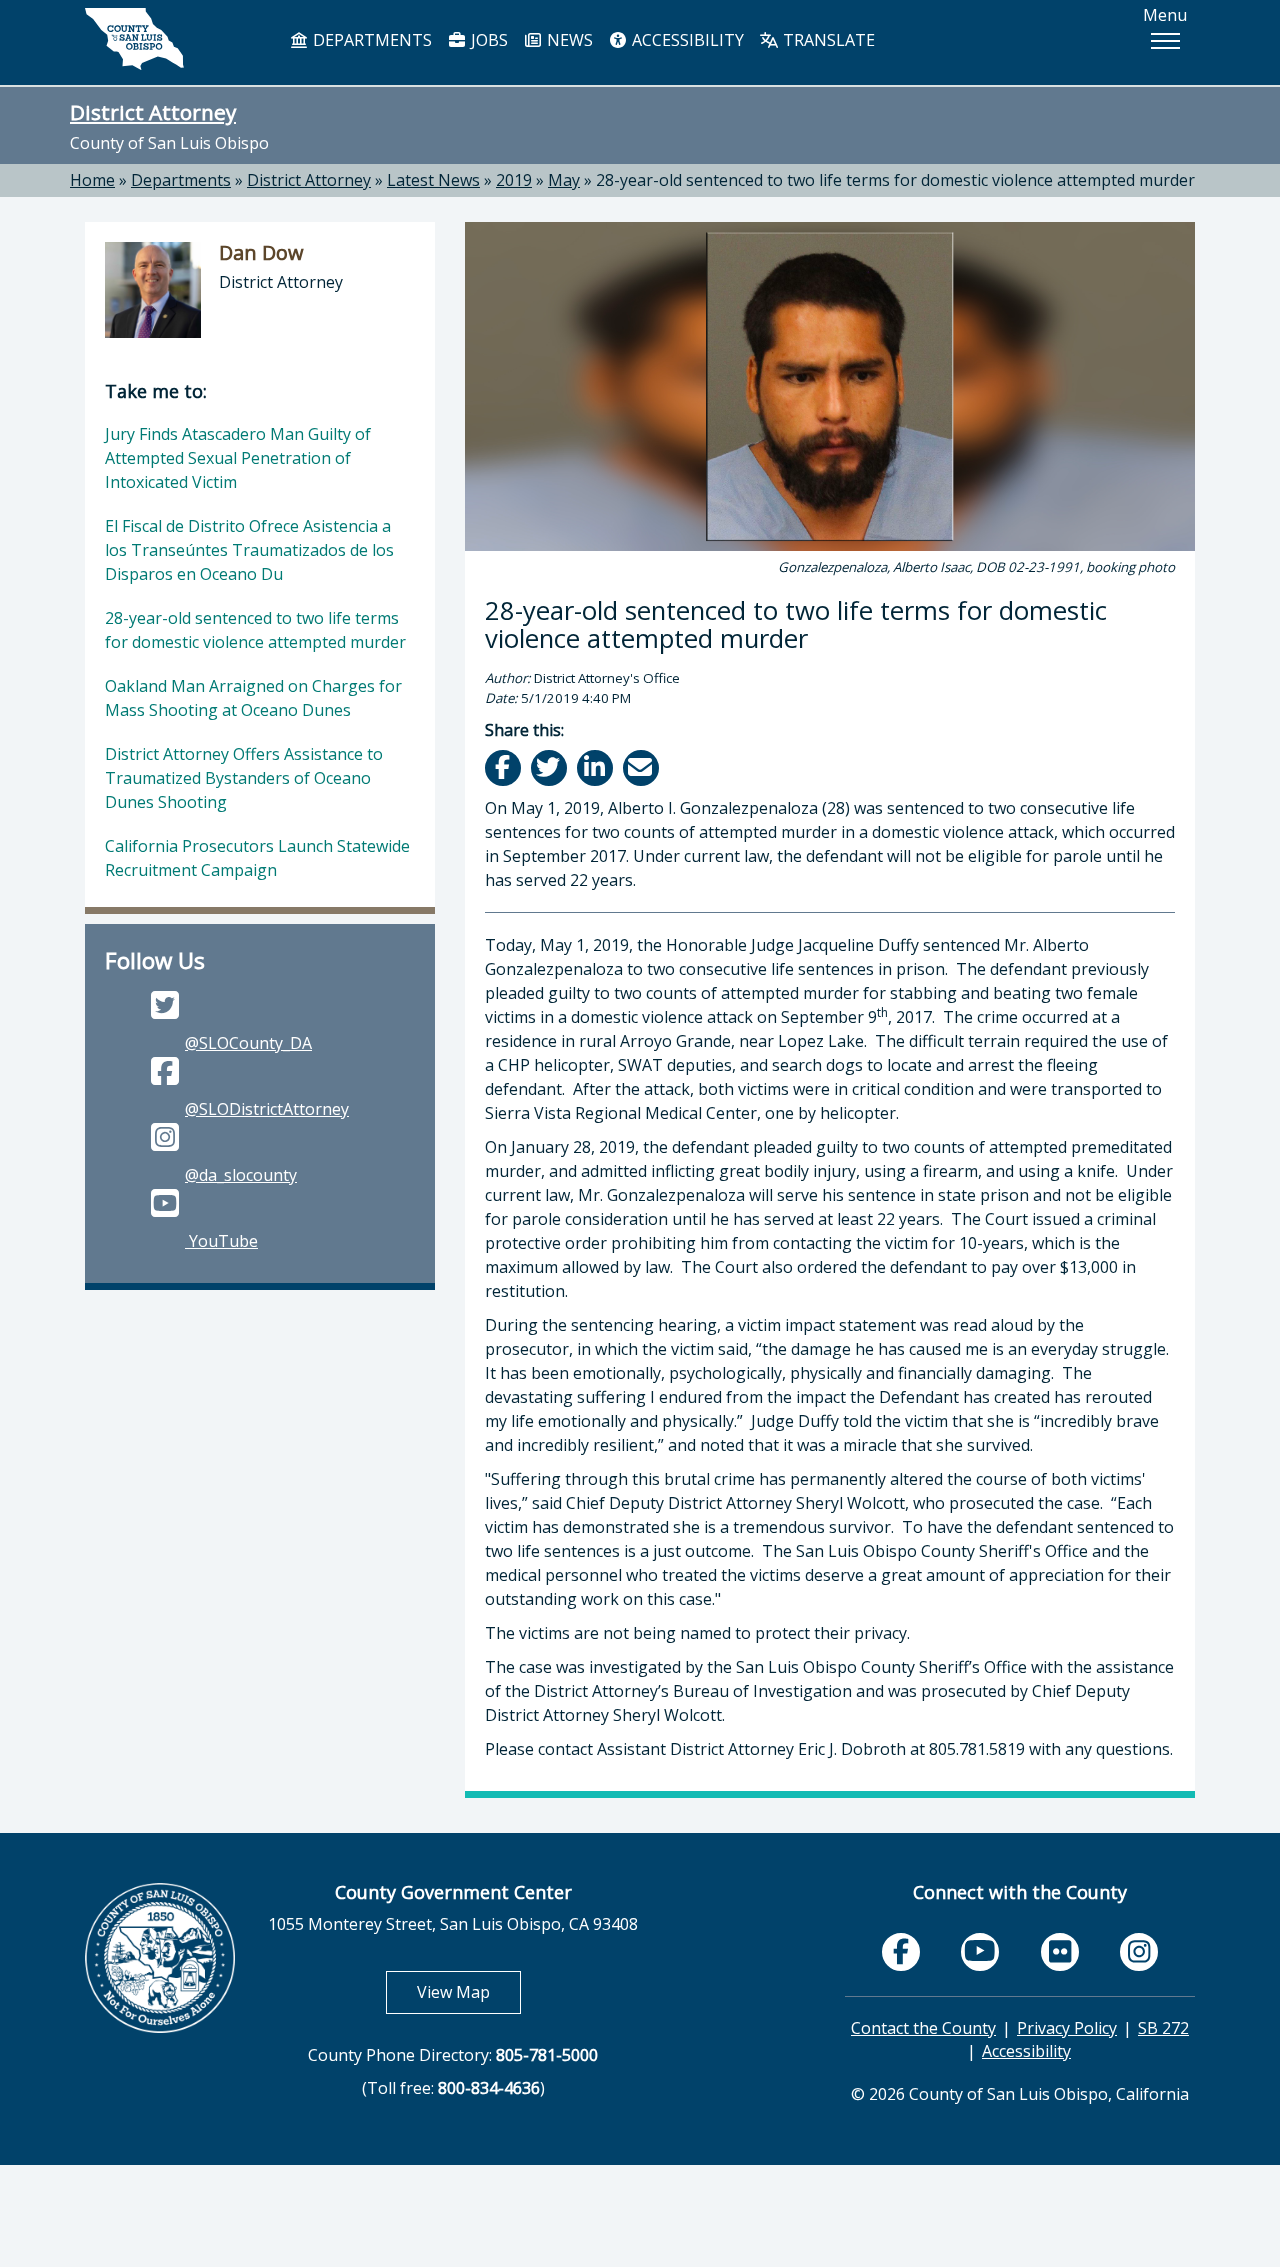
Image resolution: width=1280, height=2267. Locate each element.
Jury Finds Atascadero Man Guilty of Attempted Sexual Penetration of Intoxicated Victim (238, 458)
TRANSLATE (827, 40)
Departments (181, 180)
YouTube (221, 1241)
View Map (469, 1991)
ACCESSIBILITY (686, 40)
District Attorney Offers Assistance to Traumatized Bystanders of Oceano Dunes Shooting (244, 778)
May (564, 180)
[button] (1165, 41)
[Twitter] (550, 767)
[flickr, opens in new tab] (1060, 1952)
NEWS (568, 40)
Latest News (433, 180)
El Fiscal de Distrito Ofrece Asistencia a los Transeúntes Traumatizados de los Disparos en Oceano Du (249, 550)
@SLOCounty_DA (248, 1043)
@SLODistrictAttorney (267, 1109)
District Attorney (153, 112)
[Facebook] (504, 767)
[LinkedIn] (596, 767)
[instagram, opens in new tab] (1139, 1952)
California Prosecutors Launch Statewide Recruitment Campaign (257, 858)
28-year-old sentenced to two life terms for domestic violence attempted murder (895, 180)
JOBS (487, 40)
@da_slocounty (241, 1175)
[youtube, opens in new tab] (980, 1951)
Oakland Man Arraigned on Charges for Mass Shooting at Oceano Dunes (253, 698)
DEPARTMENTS (370, 40)
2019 (514, 180)
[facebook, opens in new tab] (901, 1952)
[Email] (642, 767)
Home (92, 180)
